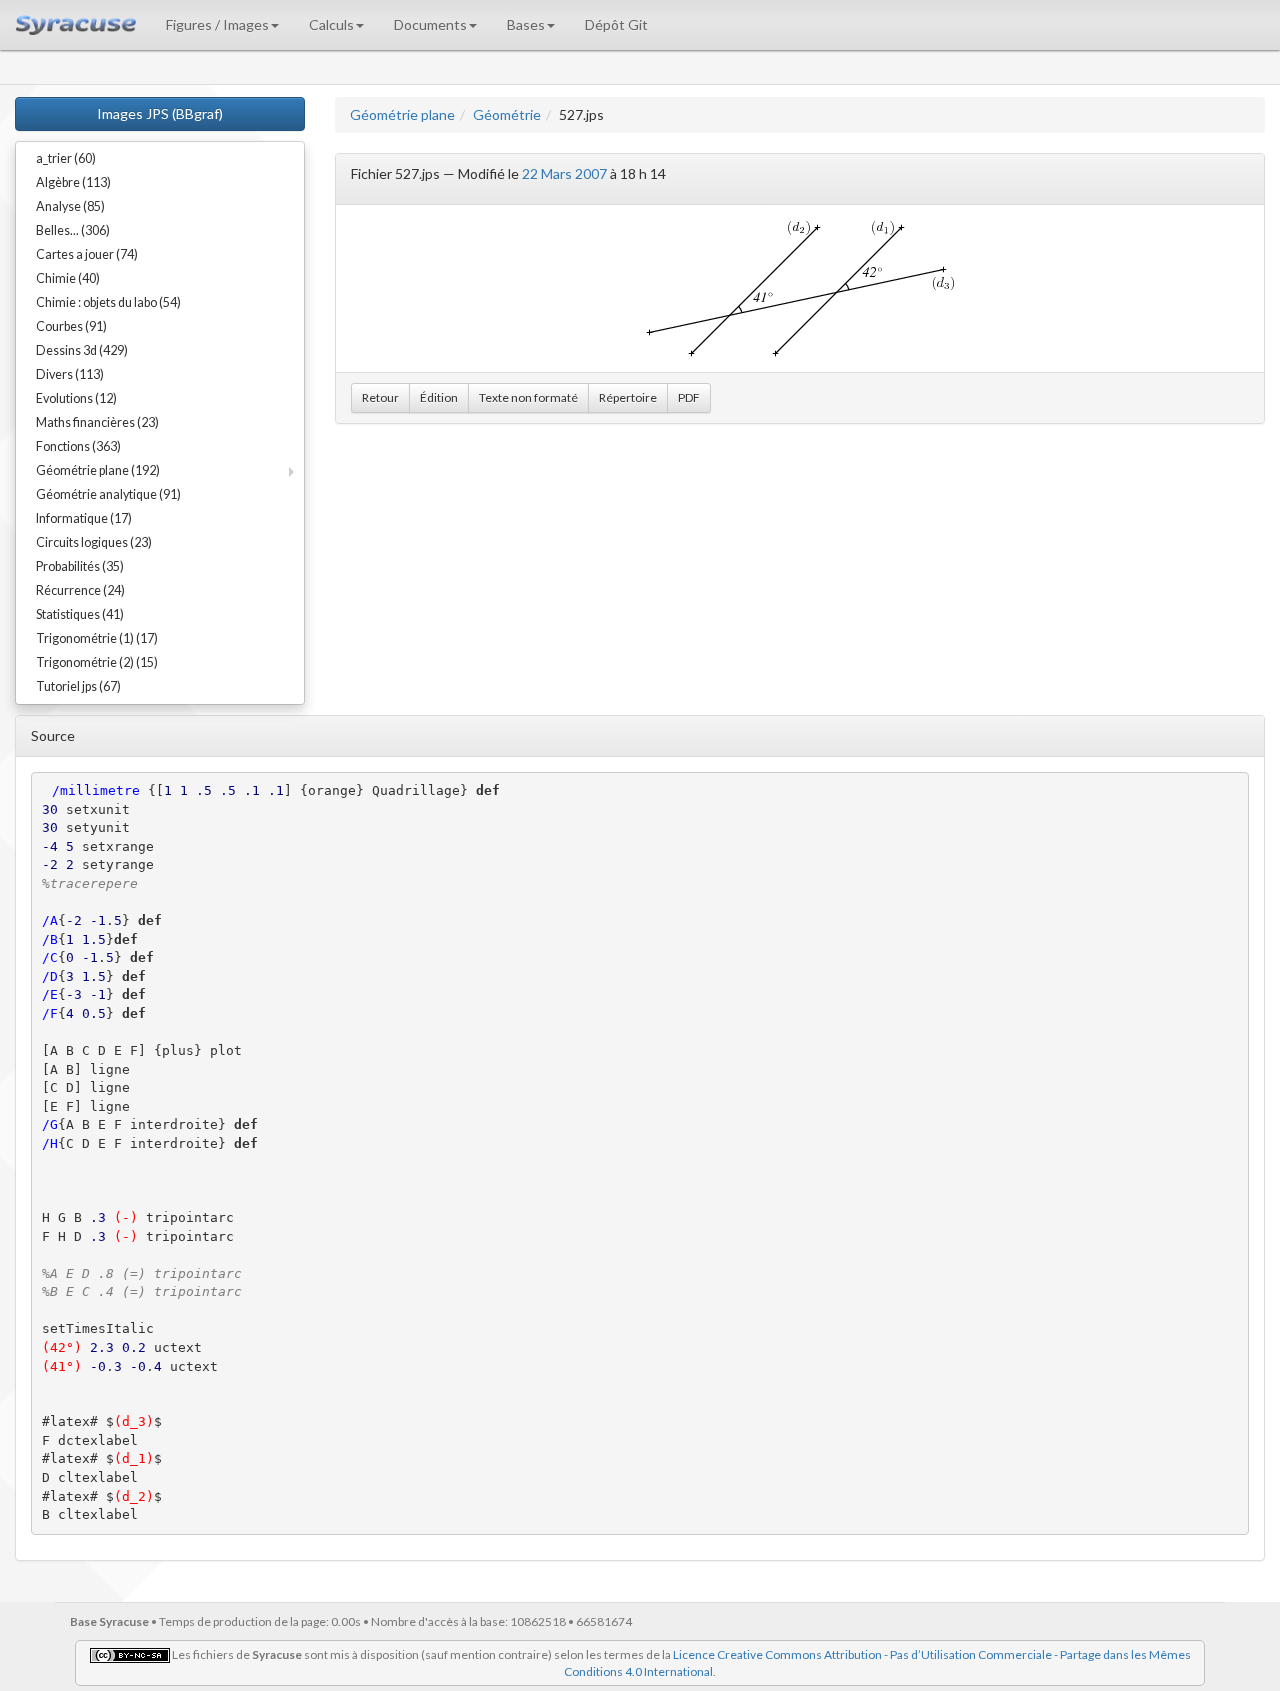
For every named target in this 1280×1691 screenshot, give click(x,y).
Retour (380, 397)
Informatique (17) (84, 518)
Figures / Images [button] (217, 24)
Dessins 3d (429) (82, 350)
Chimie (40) (68, 278)
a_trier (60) (66, 158)
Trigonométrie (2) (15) (97, 662)
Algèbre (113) (73, 182)
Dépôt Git (616, 24)
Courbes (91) (71, 326)
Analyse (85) (70, 206)
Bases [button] (526, 24)
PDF (689, 397)
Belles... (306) (73, 230)
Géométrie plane (402, 114)
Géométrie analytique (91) (108, 494)
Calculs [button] (331, 24)
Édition (439, 397)
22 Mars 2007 (564, 173)
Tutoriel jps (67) (78, 686)
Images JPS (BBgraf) (160, 113)
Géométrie (507, 114)
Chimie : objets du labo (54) (108, 302)
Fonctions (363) (78, 446)
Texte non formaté (528, 397)
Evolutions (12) (76, 398)
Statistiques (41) (80, 614)
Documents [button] (430, 24)
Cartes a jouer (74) (87, 254)
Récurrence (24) (80, 590)
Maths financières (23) (97, 422)
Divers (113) (70, 374)
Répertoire (628, 397)
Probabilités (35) (80, 566)
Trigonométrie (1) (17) (97, 638)
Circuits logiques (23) (94, 542)
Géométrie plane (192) (98, 470)
